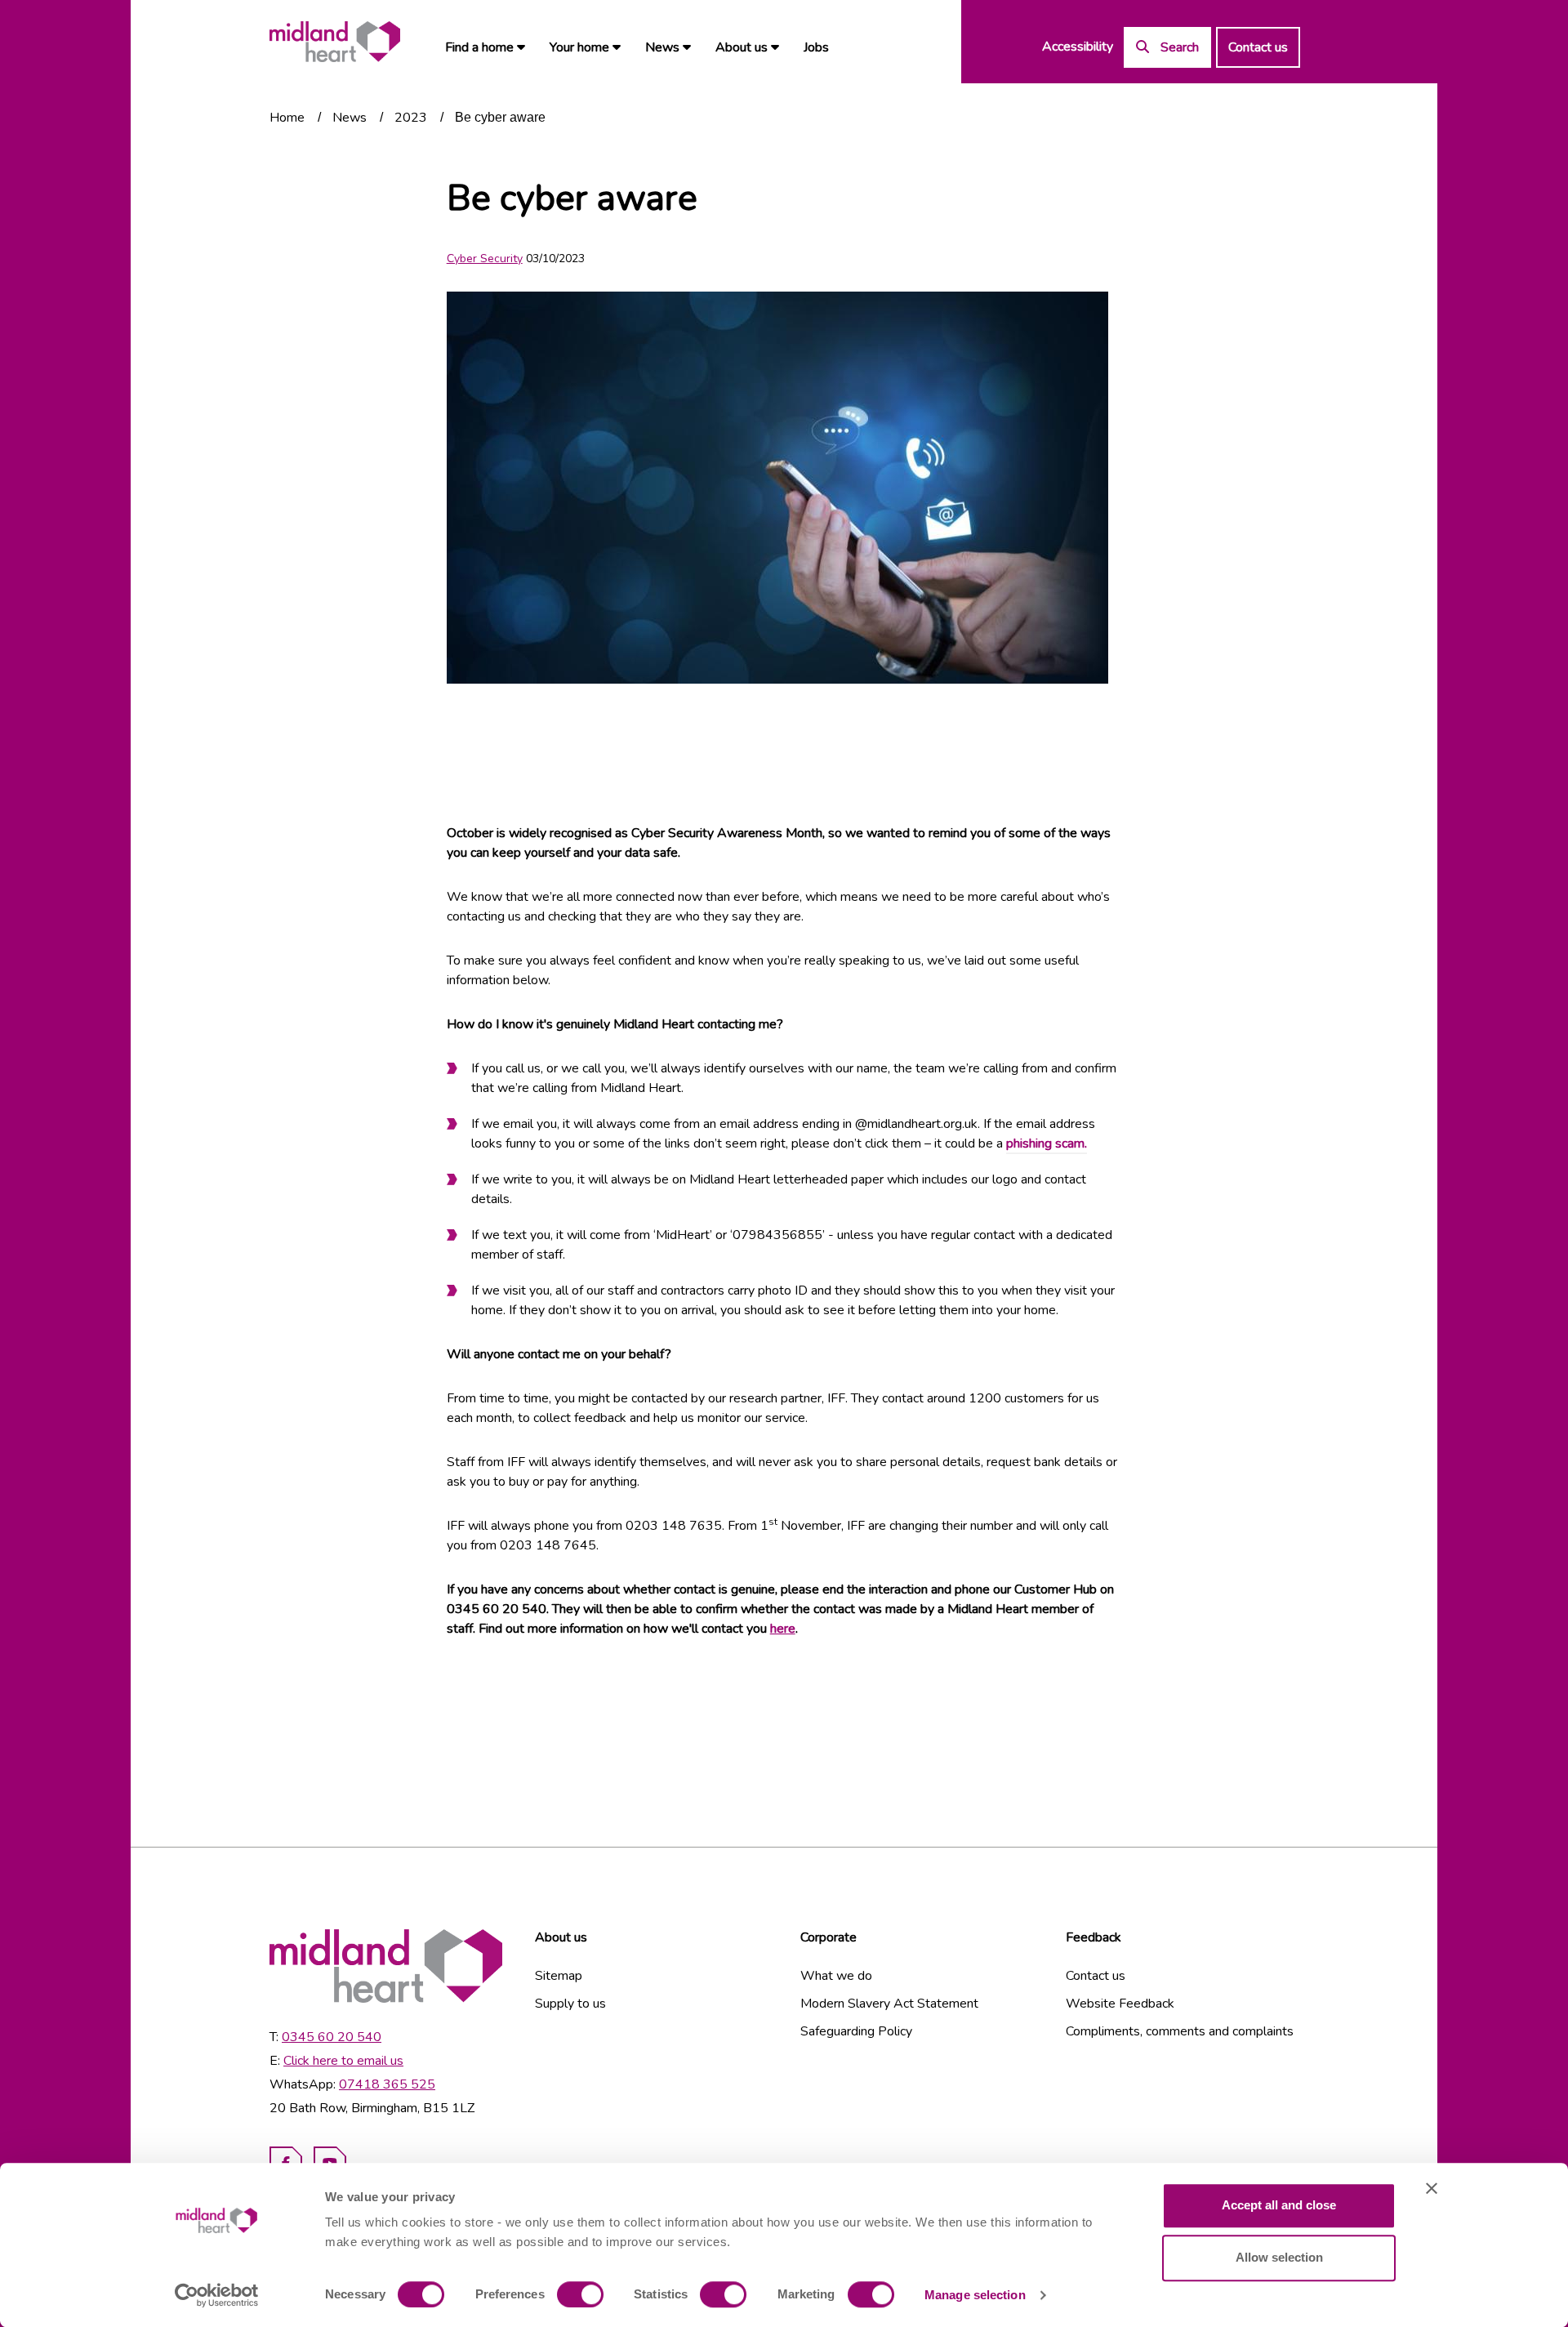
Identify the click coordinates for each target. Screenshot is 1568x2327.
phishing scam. (1047, 1143)
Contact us (1258, 47)
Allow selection (1279, 2257)
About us (743, 47)
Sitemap (559, 1976)
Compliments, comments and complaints (1180, 2031)
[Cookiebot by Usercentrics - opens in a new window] (217, 2295)
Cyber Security (485, 259)
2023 (411, 118)
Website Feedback (1120, 2004)
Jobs (816, 47)
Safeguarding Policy (856, 2031)
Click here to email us (343, 2061)
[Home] (335, 42)
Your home (581, 47)
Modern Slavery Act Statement (889, 2004)
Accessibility (1078, 47)
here (783, 1629)
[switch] (580, 2294)
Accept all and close (1279, 2205)
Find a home (481, 47)
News (664, 47)
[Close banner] (1432, 2188)
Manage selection (975, 2295)
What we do (836, 1976)
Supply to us (570, 2004)
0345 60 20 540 (332, 2037)
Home (287, 118)
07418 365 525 (387, 2084)
